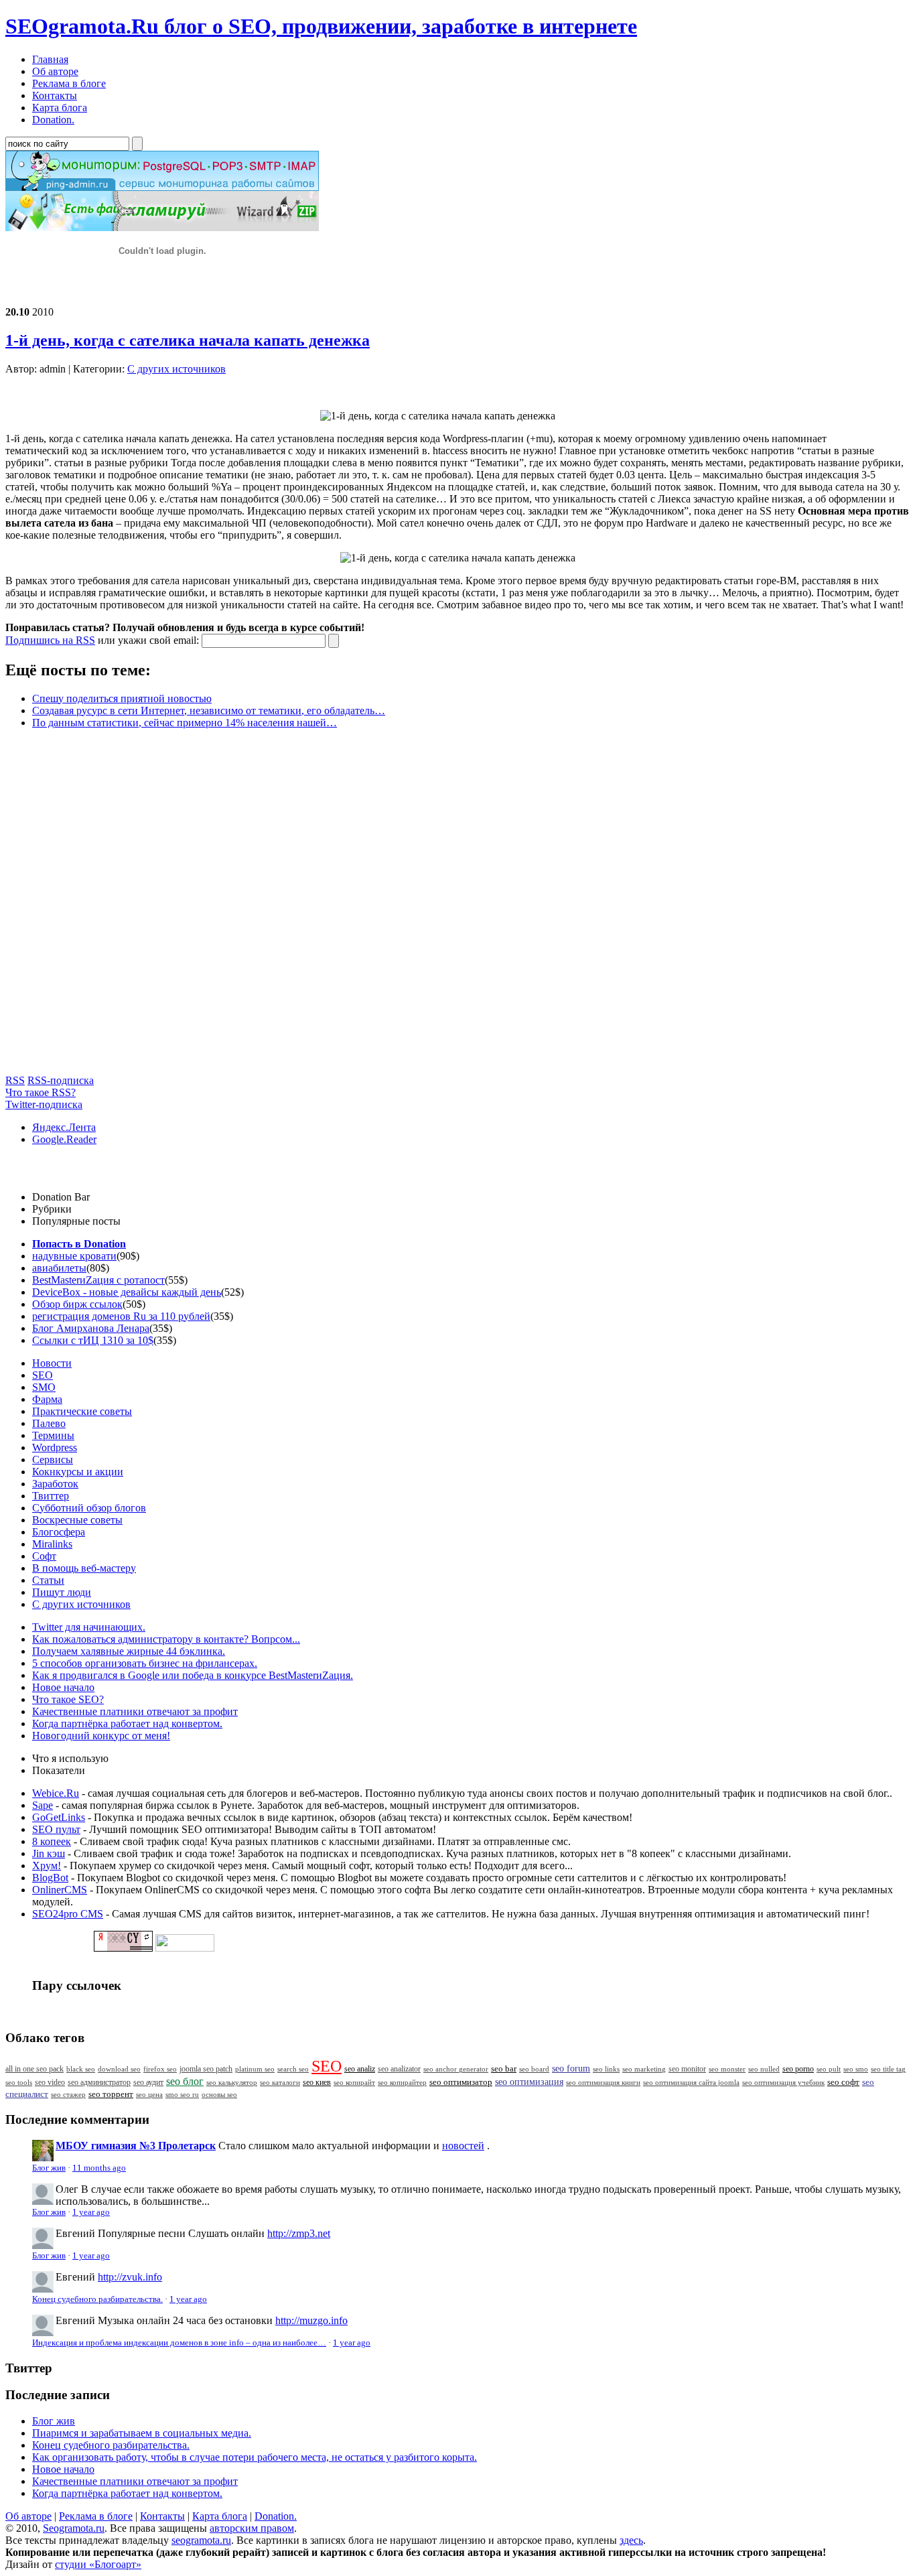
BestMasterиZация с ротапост (98, 1280)
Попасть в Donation (79, 1244)
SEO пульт (56, 1829)
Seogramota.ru (74, 2528)
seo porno (798, 2069)
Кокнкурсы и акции (78, 1472)
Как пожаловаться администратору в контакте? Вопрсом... (166, 1639)
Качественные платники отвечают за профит (135, 1711)
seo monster (727, 2069)
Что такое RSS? (41, 1092)
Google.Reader (64, 1139)
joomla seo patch (206, 2069)
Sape (43, 1805)
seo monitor (687, 2069)
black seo (81, 2069)
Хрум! (47, 1866)
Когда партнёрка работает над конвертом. (127, 1723)
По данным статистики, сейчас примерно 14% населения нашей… (185, 723)
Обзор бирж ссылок (77, 1304)
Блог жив (49, 2168)
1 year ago (91, 2212)
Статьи (48, 1580)
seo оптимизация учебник (783, 2082)
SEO (43, 1375)
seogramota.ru (201, 2540)
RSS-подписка (61, 1080)
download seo (119, 2069)
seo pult (829, 2069)
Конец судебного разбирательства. (97, 2299)
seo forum (571, 2069)
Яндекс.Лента (64, 1127)
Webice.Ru (56, 1793)
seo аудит (148, 2083)
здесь (631, 2540)
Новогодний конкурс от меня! (101, 1736)
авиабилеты (59, 1268)
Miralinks (52, 1544)
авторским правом (252, 2528)
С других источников (177, 369)
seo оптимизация (529, 2082)
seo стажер (68, 2094)
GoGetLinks (59, 1817)
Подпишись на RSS (50, 640)
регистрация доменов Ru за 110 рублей (121, 1316)
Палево (49, 1423)
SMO (44, 1387)
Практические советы (82, 1411)
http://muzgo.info (311, 2320)
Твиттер (51, 1496)
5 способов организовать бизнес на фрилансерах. (145, 1663)
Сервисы (53, 1460)
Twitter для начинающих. (89, 1627)
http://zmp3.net (299, 2233)
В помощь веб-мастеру (84, 1568)
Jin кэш (49, 1853)
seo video (50, 2082)
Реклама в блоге (96, 2516)
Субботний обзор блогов (89, 1508)
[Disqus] (457, 907)
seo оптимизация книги (603, 2082)
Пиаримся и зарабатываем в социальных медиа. (142, 2433)
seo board (534, 2069)
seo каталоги (280, 2082)
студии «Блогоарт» (98, 2564)
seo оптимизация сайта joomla (691, 2082)
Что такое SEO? (68, 1699)
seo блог (185, 2081)
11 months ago (99, 2168)
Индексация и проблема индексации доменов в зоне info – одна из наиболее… (179, 2343)
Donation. (276, 2516)
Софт (44, 1556)
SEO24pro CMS (68, 1914)
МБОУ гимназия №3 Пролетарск (136, 2146)
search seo (293, 2069)
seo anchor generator (456, 2069)
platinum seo (255, 2069)
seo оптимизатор (461, 2082)
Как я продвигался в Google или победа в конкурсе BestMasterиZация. (193, 1675)
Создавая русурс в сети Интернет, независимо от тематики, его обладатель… (209, 710)
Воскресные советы (77, 1520)
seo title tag (888, 2069)
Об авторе (28, 2516)
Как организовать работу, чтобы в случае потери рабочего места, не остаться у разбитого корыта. (255, 2457)
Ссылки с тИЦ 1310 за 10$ (93, 1340)
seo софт (843, 2082)
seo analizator (399, 2069)
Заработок (55, 1484)
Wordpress (55, 1447)
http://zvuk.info (130, 2277)
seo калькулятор (232, 2082)
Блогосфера (59, 1532)
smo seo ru (182, 2094)
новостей (463, 2146)
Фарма (47, 1399)
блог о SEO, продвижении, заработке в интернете (321, 26)
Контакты (162, 2516)
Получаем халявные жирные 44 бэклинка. (129, 1651)
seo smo (856, 2069)
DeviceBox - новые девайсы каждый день (127, 1292)
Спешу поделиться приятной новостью (122, 698)
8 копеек (52, 1841)
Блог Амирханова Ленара (91, 1328)
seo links (606, 2069)
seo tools (19, 2083)
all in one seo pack (34, 2069)
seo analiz (360, 2069)
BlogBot (50, 1878)
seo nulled (764, 2069)
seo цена (149, 2094)
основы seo (219, 2094)
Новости (52, 1363)
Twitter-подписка (44, 1104)
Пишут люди (62, 1592)
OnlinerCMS (60, 1890)
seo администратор (99, 2083)
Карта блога (220, 2516)
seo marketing (644, 2069)
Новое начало (63, 1687)
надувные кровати (74, 1256)
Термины (53, 1435)
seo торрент (111, 2094)
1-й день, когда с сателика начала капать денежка (188, 340)
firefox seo (160, 2069)
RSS (15, 1080)
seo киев (317, 2082)
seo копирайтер (402, 2082)
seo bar (504, 2069)
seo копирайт (354, 2082)
